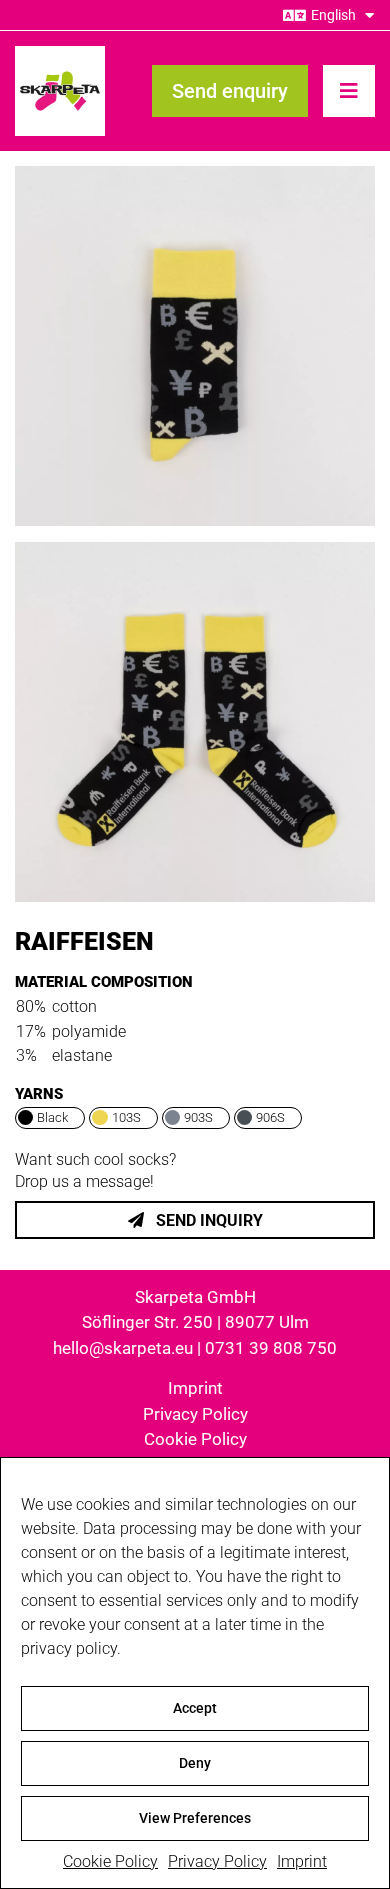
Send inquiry (207, 1220)
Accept (195, 1708)
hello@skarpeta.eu (123, 1348)
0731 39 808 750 (271, 1348)
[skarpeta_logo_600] (60, 53)
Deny (195, 1763)
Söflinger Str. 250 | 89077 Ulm (195, 1322)
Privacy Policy (217, 1861)
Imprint (302, 1861)
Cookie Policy (110, 1861)
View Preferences (195, 1818)
